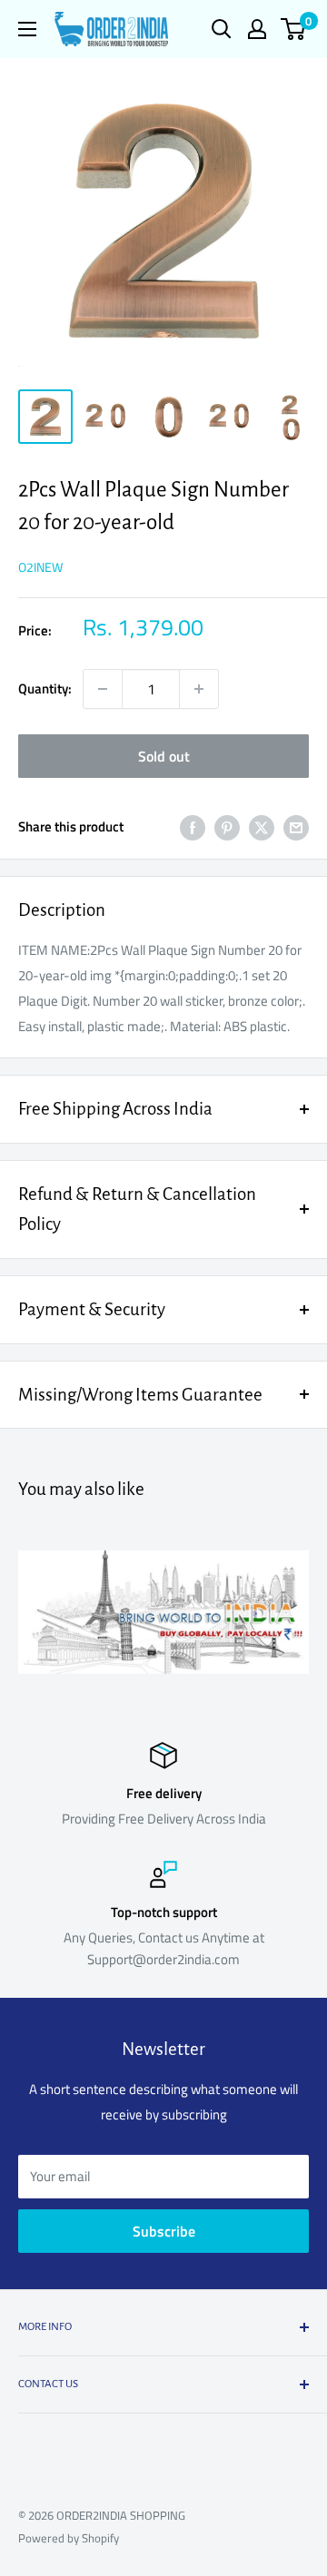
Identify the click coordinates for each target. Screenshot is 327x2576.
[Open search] (222, 29)
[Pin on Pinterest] (227, 827)
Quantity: (45, 688)
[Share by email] (296, 827)
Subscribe (164, 2231)
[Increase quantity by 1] (199, 689)
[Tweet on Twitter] (262, 827)
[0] (294, 29)
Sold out (164, 756)
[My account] (257, 29)
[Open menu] (27, 29)
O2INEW (40, 567)
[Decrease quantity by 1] (103, 689)
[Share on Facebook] (193, 827)
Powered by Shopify (69, 2538)
